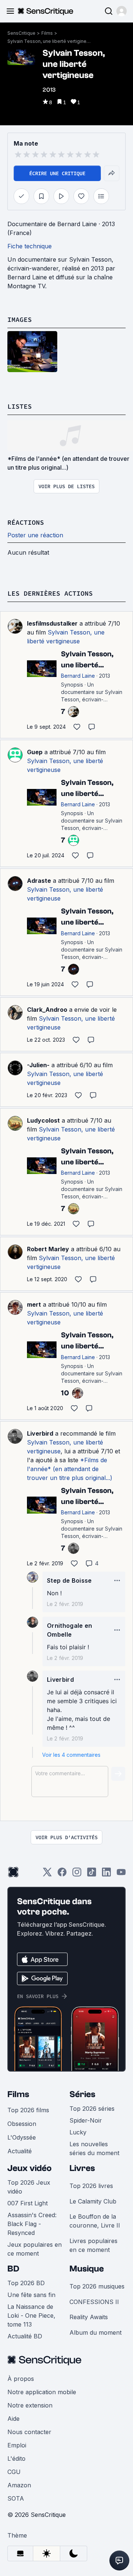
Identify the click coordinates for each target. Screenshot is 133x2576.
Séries (82, 2094)
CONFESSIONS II (94, 2302)
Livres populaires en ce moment (93, 2245)
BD (13, 2269)
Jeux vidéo (30, 2168)
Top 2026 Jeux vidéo (29, 2187)
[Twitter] (47, 1874)
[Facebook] (62, 1874)
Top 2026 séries (92, 2109)
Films (47, 33)
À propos (21, 2379)
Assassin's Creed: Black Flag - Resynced (32, 2224)
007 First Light (28, 2203)
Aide (13, 2419)
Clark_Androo (47, 1010)
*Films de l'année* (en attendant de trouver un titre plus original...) (70, 1469)
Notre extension (30, 2405)
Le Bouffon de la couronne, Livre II (95, 2221)
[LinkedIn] (106, 1874)
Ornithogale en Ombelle (69, 1630)
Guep (35, 752)
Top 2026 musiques (97, 2286)
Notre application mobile (42, 2392)
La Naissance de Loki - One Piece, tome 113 (31, 2315)
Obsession (22, 2124)
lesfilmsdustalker (52, 623)
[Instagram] (77, 1874)
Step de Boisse (69, 1580)
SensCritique (21, 33)
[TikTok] (92, 1874)
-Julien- (38, 1065)
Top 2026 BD (26, 2283)
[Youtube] (121, 1874)
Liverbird (40, 1433)
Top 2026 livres (91, 2186)
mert (34, 1304)
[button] (122, 11)
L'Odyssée (22, 2137)
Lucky (78, 2132)
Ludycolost (43, 1120)
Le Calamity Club (93, 2201)
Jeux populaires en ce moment (35, 2249)
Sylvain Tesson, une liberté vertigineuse (50, 41)
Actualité (20, 2151)
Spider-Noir (86, 2120)
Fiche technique (30, 246)
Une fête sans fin (31, 2295)
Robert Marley (48, 1249)
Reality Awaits (89, 2317)
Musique (87, 2269)
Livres (82, 2168)
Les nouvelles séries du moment (94, 2148)
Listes (20, 406)
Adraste (39, 881)
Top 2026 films (28, 2110)
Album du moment (96, 2332)
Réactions (26, 522)
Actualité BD (25, 2336)
